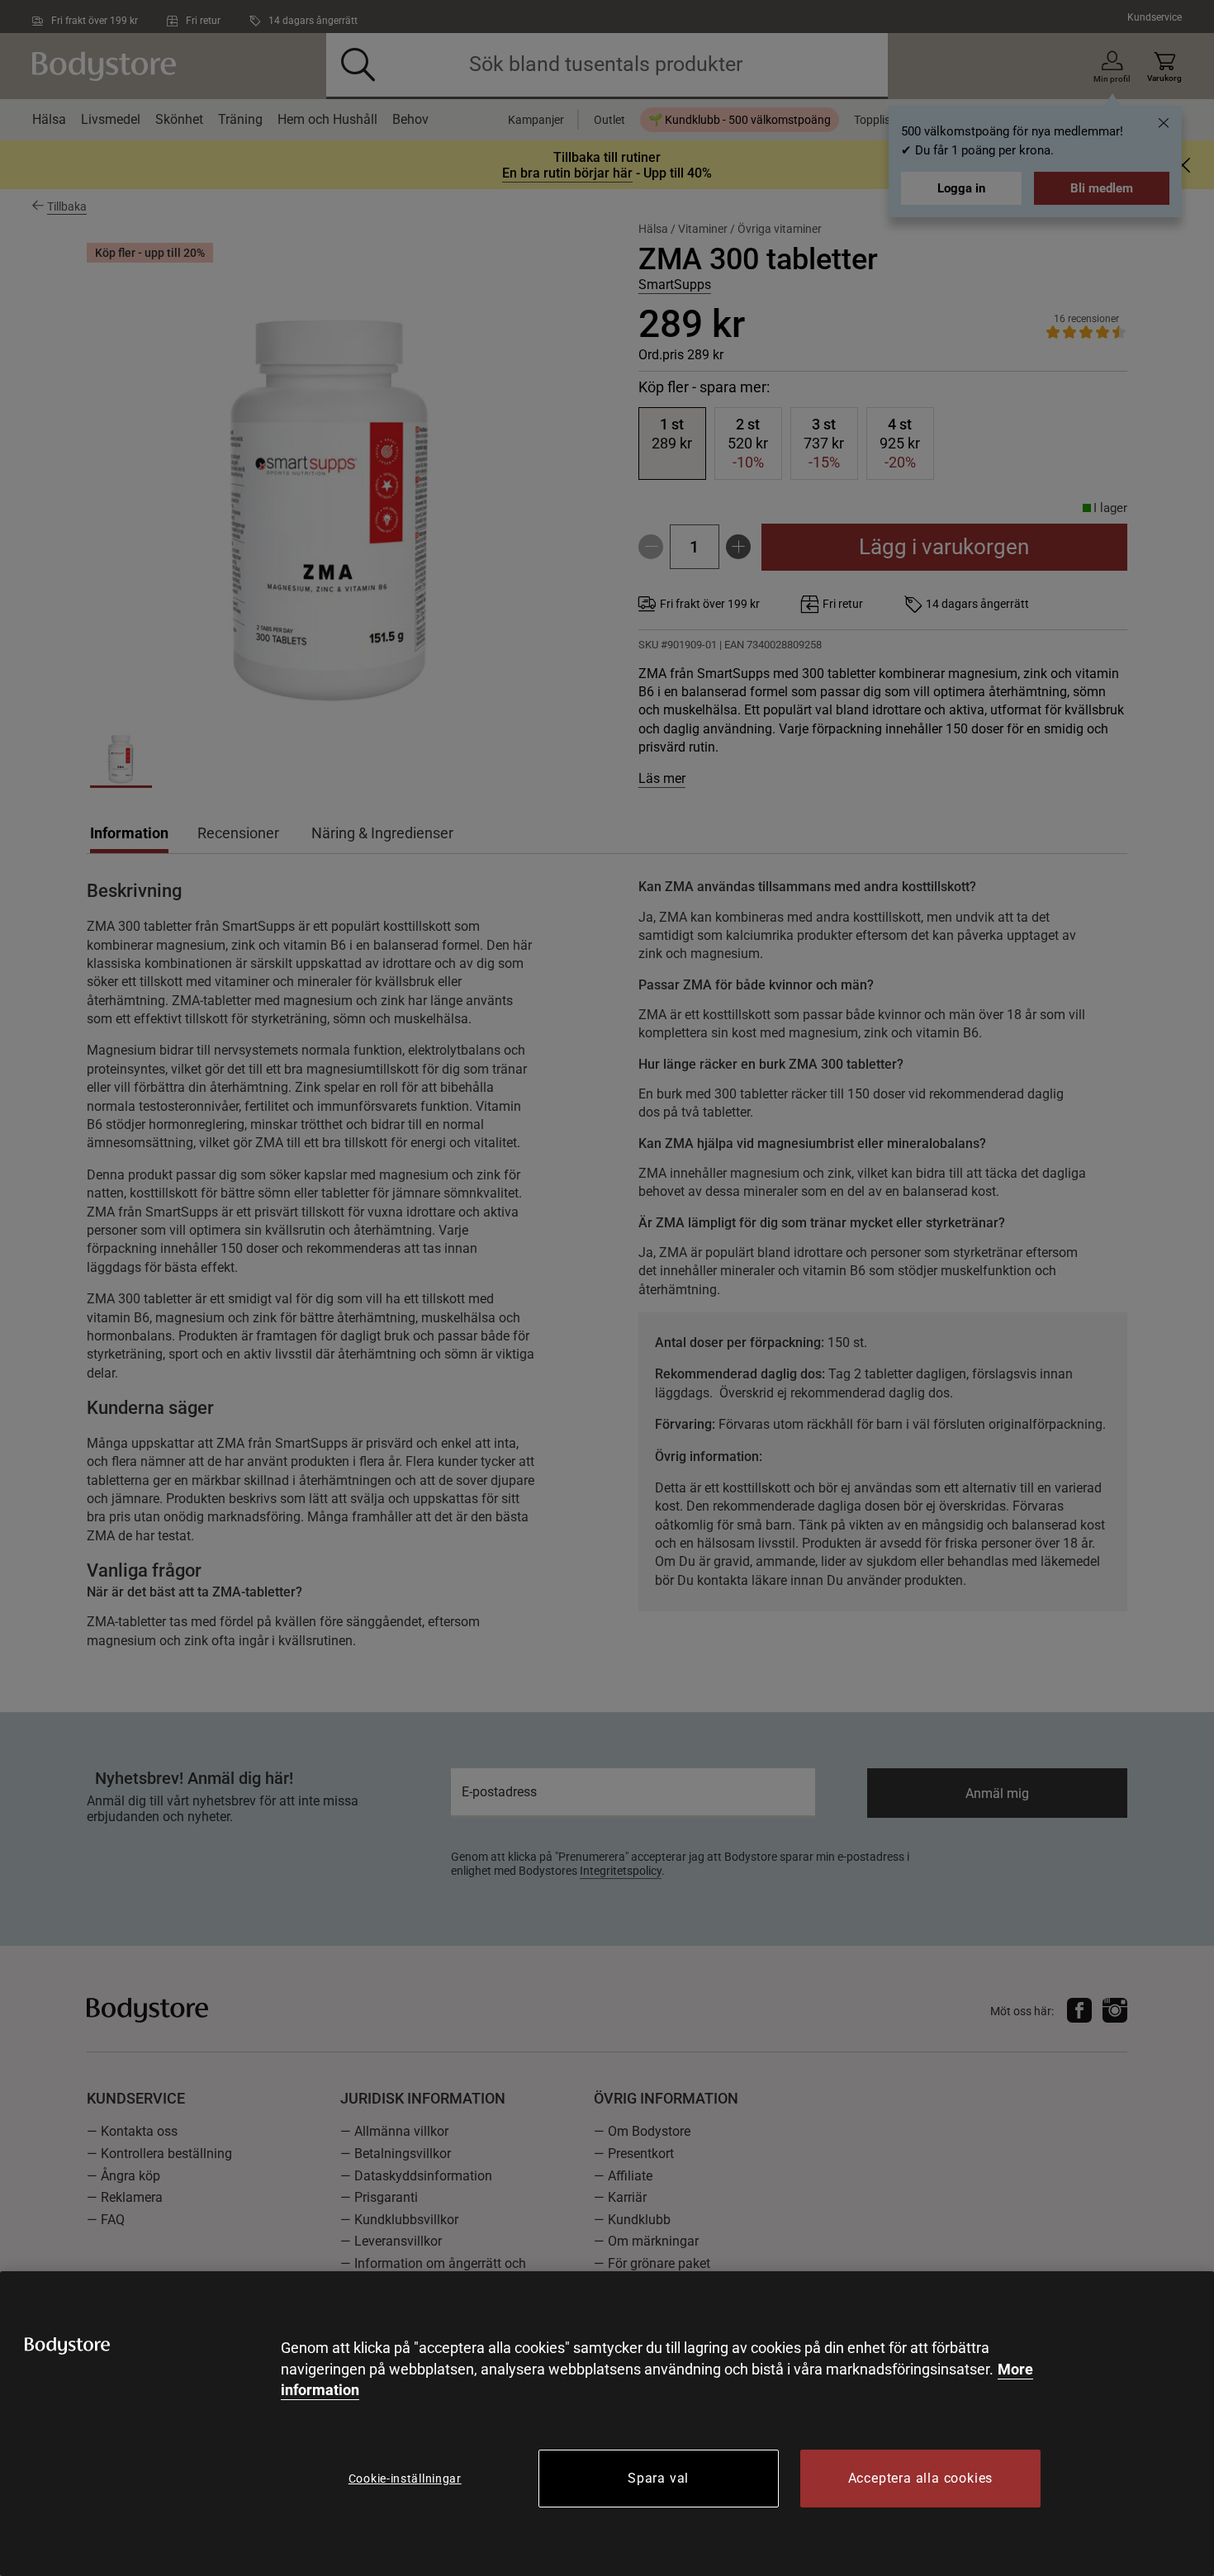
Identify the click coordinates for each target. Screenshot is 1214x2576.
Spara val (658, 2478)
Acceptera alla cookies (921, 2478)
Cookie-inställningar (405, 2479)
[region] (607, 2424)
